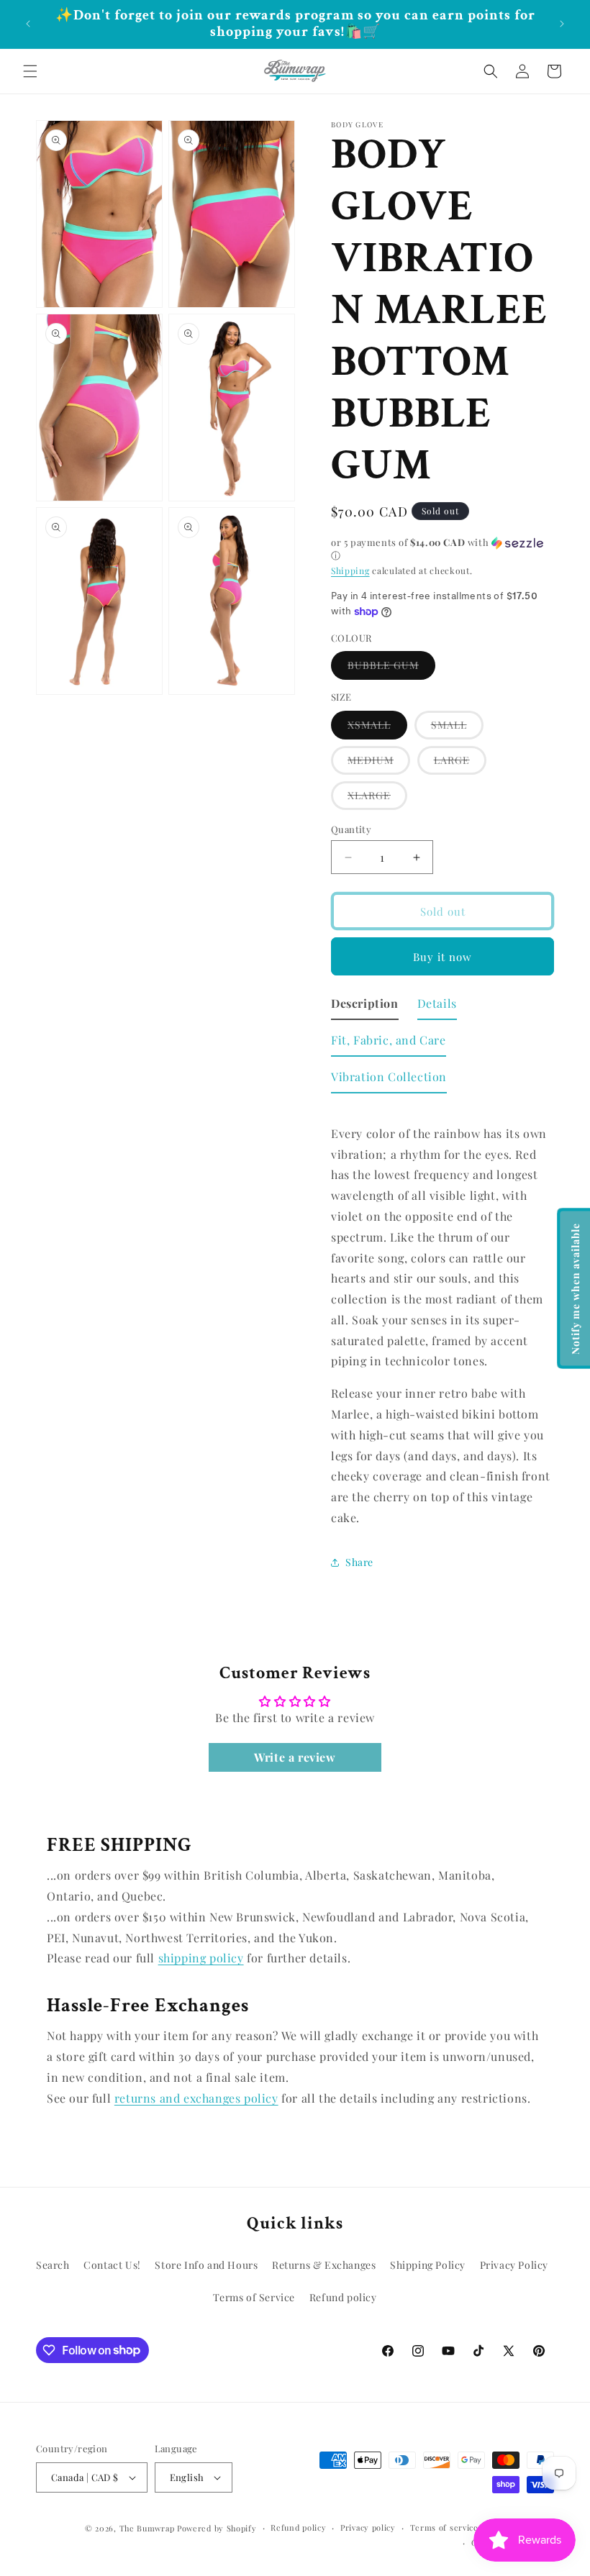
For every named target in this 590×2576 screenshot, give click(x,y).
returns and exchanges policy (196, 2098)
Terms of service (444, 2527)
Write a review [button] (295, 1757)
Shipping (350, 570)
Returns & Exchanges (324, 2265)
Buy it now (442, 957)
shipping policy (201, 1958)
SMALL (457, 728)
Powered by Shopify (217, 2528)
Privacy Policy (514, 2265)
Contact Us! (112, 2265)
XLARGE (377, 799)
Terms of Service (254, 2297)
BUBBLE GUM (391, 669)
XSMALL (377, 728)
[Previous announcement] (28, 24)
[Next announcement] (562, 24)
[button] (30, 71)
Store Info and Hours (206, 2265)
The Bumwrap (147, 2528)
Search (53, 2265)
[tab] (365, 1007)
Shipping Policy (428, 2265)
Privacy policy (368, 2527)
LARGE (460, 764)
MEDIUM (379, 764)
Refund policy (343, 2297)
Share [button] (359, 1562)
